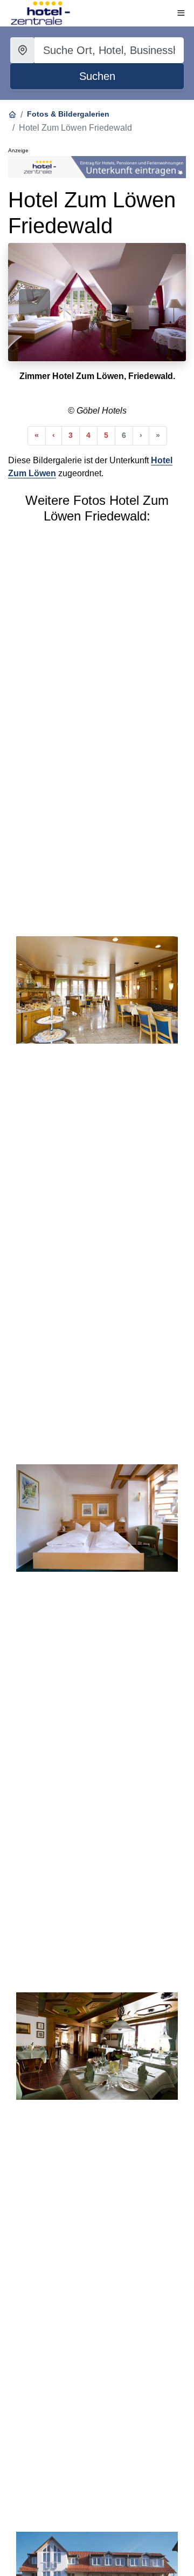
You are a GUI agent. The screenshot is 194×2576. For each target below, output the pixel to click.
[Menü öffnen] (181, 13)
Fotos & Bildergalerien (68, 114)
